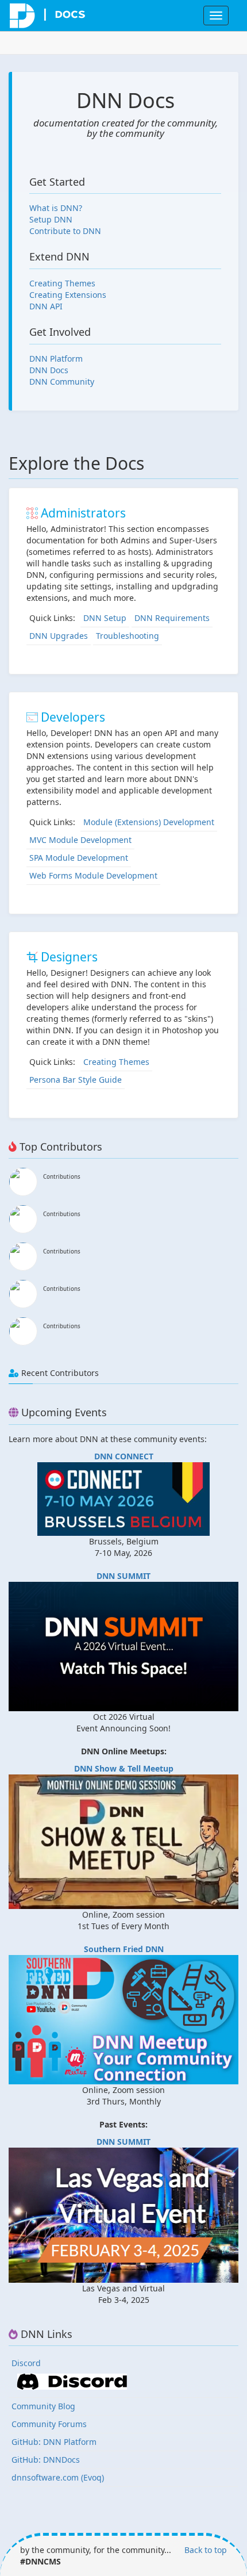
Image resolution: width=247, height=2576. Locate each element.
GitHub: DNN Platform (54, 2442)
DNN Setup (105, 618)
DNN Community (62, 382)
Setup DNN (51, 219)
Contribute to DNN (65, 231)
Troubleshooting (128, 636)
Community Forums (49, 2424)
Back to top (206, 2550)
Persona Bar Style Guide (76, 1080)
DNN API (46, 306)
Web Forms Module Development (93, 875)
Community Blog (43, 2406)
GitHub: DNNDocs (46, 2460)
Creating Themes (62, 283)
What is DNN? (56, 208)
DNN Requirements (172, 618)
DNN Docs (49, 370)
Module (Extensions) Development (149, 822)
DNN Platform (56, 359)
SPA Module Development (79, 858)
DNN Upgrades (59, 636)
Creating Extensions (68, 295)
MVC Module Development (80, 840)
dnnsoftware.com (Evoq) (58, 2477)
